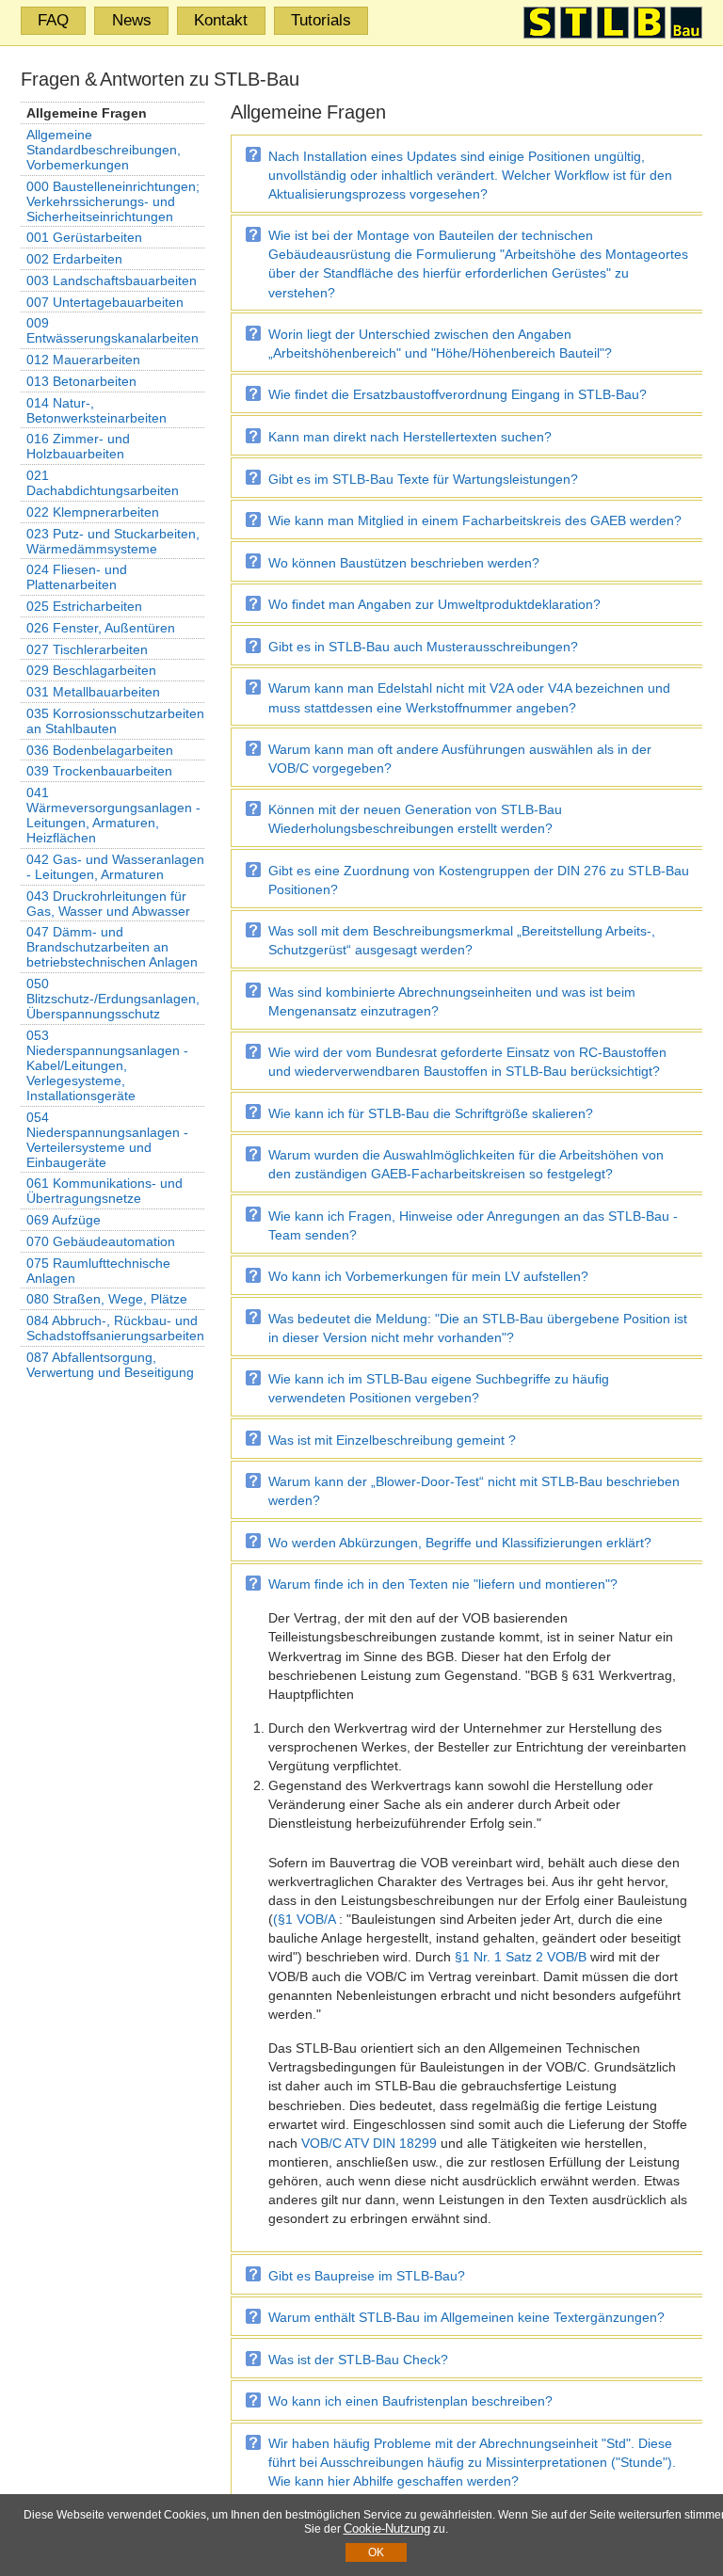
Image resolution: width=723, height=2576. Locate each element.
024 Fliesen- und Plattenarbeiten (77, 577)
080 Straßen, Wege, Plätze (107, 1299)
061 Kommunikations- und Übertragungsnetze (104, 1191)
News (132, 20)
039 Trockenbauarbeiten (99, 771)
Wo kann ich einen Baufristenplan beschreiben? (410, 2401)
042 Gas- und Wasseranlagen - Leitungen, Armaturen (115, 867)
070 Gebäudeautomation (101, 1241)
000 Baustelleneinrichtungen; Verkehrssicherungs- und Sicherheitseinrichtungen (113, 201)
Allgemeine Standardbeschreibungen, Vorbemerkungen (104, 150)
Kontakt (221, 20)
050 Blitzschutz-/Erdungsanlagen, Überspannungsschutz (113, 999)
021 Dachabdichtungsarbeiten (103, 483)
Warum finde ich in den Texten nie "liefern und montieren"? (443, 1584)
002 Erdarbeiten (74, 259)
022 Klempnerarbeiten (93, 512)
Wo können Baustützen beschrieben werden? (404, 563)
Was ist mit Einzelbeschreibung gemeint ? (392, 1440)
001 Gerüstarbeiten (84, 237)
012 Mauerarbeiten (83, 360)
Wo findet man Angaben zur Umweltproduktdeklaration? (434, 604)
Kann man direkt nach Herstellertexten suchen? (410, 437)
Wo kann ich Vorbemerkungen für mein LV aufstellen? (428, 1276)
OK (376, 2552)
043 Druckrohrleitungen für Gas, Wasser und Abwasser (108, 904)
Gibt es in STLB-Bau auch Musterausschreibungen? (423, 647)
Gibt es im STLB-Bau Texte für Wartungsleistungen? (423, 479)
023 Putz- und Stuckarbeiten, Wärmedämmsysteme (113, 541)
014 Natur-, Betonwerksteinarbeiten (96, 410)
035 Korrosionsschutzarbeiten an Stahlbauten (115, 721)
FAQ (53, 20)
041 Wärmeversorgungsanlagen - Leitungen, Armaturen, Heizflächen (113, 815)
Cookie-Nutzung (387, 2528)
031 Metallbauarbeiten (93, 692)
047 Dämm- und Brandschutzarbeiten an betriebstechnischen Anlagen (112, 947)
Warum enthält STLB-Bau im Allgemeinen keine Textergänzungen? (466, 2317)
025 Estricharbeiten (84, 606)
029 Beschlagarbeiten (91, 670)
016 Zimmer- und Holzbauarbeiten (78, 446)
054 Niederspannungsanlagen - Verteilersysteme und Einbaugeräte (107, 1140)
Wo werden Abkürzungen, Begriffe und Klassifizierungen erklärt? (460, 1543)
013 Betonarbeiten (81, 381)
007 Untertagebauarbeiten (105, 302)
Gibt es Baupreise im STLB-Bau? (367, 2276)
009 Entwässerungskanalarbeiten (112, 330)
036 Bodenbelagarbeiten (100, 750)
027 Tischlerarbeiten (87, 649)
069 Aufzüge (64, 1220)
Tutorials (321, 20)
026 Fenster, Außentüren (101, 628)
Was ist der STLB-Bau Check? (358, 2360)
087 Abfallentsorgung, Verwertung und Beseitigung (110, 1365)
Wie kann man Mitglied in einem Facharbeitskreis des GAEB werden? (475, 520)
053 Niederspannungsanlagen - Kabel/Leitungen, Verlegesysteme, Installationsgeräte (107, 1065)
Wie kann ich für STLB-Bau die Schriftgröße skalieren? (431, 1113)
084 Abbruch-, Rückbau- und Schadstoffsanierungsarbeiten (115, 1328)
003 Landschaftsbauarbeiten (112, 280)
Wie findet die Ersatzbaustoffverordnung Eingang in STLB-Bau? (458, 394)
